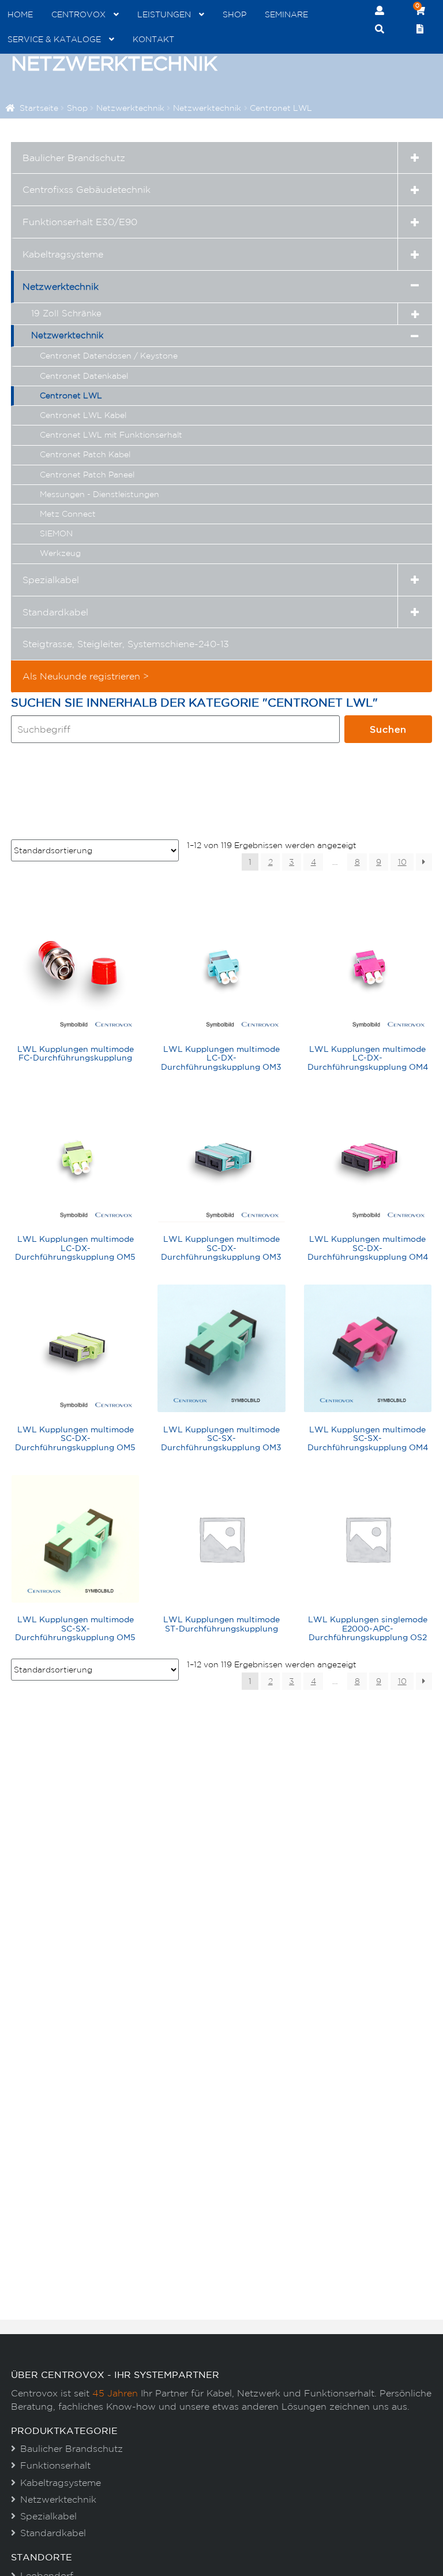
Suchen (388, 729)
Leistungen (164, 14)
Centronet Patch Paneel (87, 475)
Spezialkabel (51, 580)
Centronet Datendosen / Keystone (109, 356)
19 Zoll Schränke (66, 313)
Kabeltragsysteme (63, 254)
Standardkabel (55, 612)
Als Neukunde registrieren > (86, 676)
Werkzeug (60, 553)
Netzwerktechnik (130, 108)
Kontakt (153, 39)
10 (402, 862)
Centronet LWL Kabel (83, 415)
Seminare (286, 14)
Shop (234, 14)
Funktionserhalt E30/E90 (80, 222)
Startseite (39, 108)
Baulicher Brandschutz (74, 158)
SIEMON (56, 533)
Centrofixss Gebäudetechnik (87, 189)
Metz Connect (68, 514)
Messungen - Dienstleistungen (100, 494)
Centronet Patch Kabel (85, 454)
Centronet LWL (71, 395)
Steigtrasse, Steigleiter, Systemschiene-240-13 (126, 644)
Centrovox (78, 14)
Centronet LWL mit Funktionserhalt (111, 435)
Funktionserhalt (55, 2465)
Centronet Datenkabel (84, 376)
